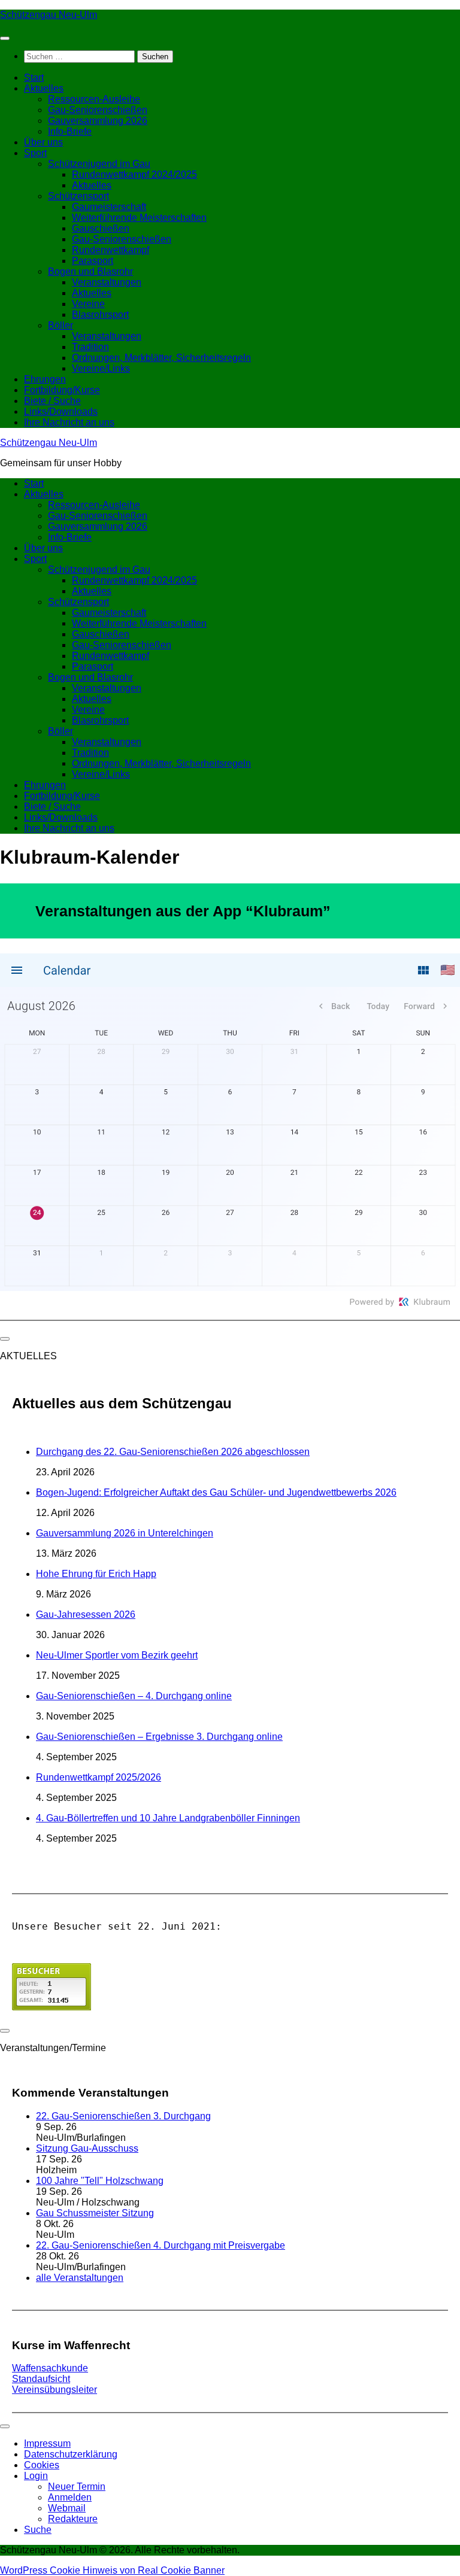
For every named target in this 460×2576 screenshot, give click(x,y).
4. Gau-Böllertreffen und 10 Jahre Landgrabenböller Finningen (168, 1818)
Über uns (43, 142)
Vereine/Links (101, 368)
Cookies (42, 2465)
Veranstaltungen (107, 282)
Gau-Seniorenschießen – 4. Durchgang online (134, 1696)
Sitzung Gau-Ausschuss (87, 2148)
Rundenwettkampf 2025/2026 (99, 1777)
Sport (35, 153)
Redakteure (73, 2519)
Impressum (47, 2443)
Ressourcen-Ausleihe (94, 99)
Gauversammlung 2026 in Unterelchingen (125, 1533)
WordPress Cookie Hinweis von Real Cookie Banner (112, 2570)
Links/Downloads (61, 411)
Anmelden (70, 2497)
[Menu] (5, 38)
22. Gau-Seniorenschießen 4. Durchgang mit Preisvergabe (161, 2245)
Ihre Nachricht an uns (69, 422)
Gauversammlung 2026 (98, 121)
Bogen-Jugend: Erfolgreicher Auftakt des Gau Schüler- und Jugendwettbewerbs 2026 (216, 1492)
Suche (38, 2530)
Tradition (90, 347)
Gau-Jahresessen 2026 (86, 1614)
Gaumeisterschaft (109, 207)
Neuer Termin (77, 2487)
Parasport (93, 261)
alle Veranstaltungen (80, 2278)
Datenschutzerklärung (71, 2454)
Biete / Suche (52, 401)
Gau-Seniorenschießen (98, 110)
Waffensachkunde (50, 2368)
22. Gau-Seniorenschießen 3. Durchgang (123, 2116)
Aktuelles (44, 88)
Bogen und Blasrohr (90, 271)
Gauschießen (101, 228)
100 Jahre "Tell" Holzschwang (100, 2181)
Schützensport (78, 196)
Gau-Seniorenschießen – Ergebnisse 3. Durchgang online (159, 1737)
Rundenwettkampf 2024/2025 (134, 174)
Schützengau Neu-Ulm (49, 15)
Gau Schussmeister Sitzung (95, 2213)
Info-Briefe (70, 131)
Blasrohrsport (100, 315)
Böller (60, 325)
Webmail (67, 2508)
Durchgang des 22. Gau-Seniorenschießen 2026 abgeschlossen (173, 1452)
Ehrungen (45, 379)
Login (36, 2476)
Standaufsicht (41, 2379)
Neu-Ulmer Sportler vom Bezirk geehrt (117, 1655)
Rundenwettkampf (111, 250)
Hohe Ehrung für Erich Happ (96, 1574)
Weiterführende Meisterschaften (139, 218)
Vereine (88, 304)
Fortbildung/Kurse (62, 390)
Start (34, 78)
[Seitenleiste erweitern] (5, 1339)
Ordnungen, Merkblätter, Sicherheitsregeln (161, 358)
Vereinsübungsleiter (55, 2390)
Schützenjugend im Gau (99, 164)
